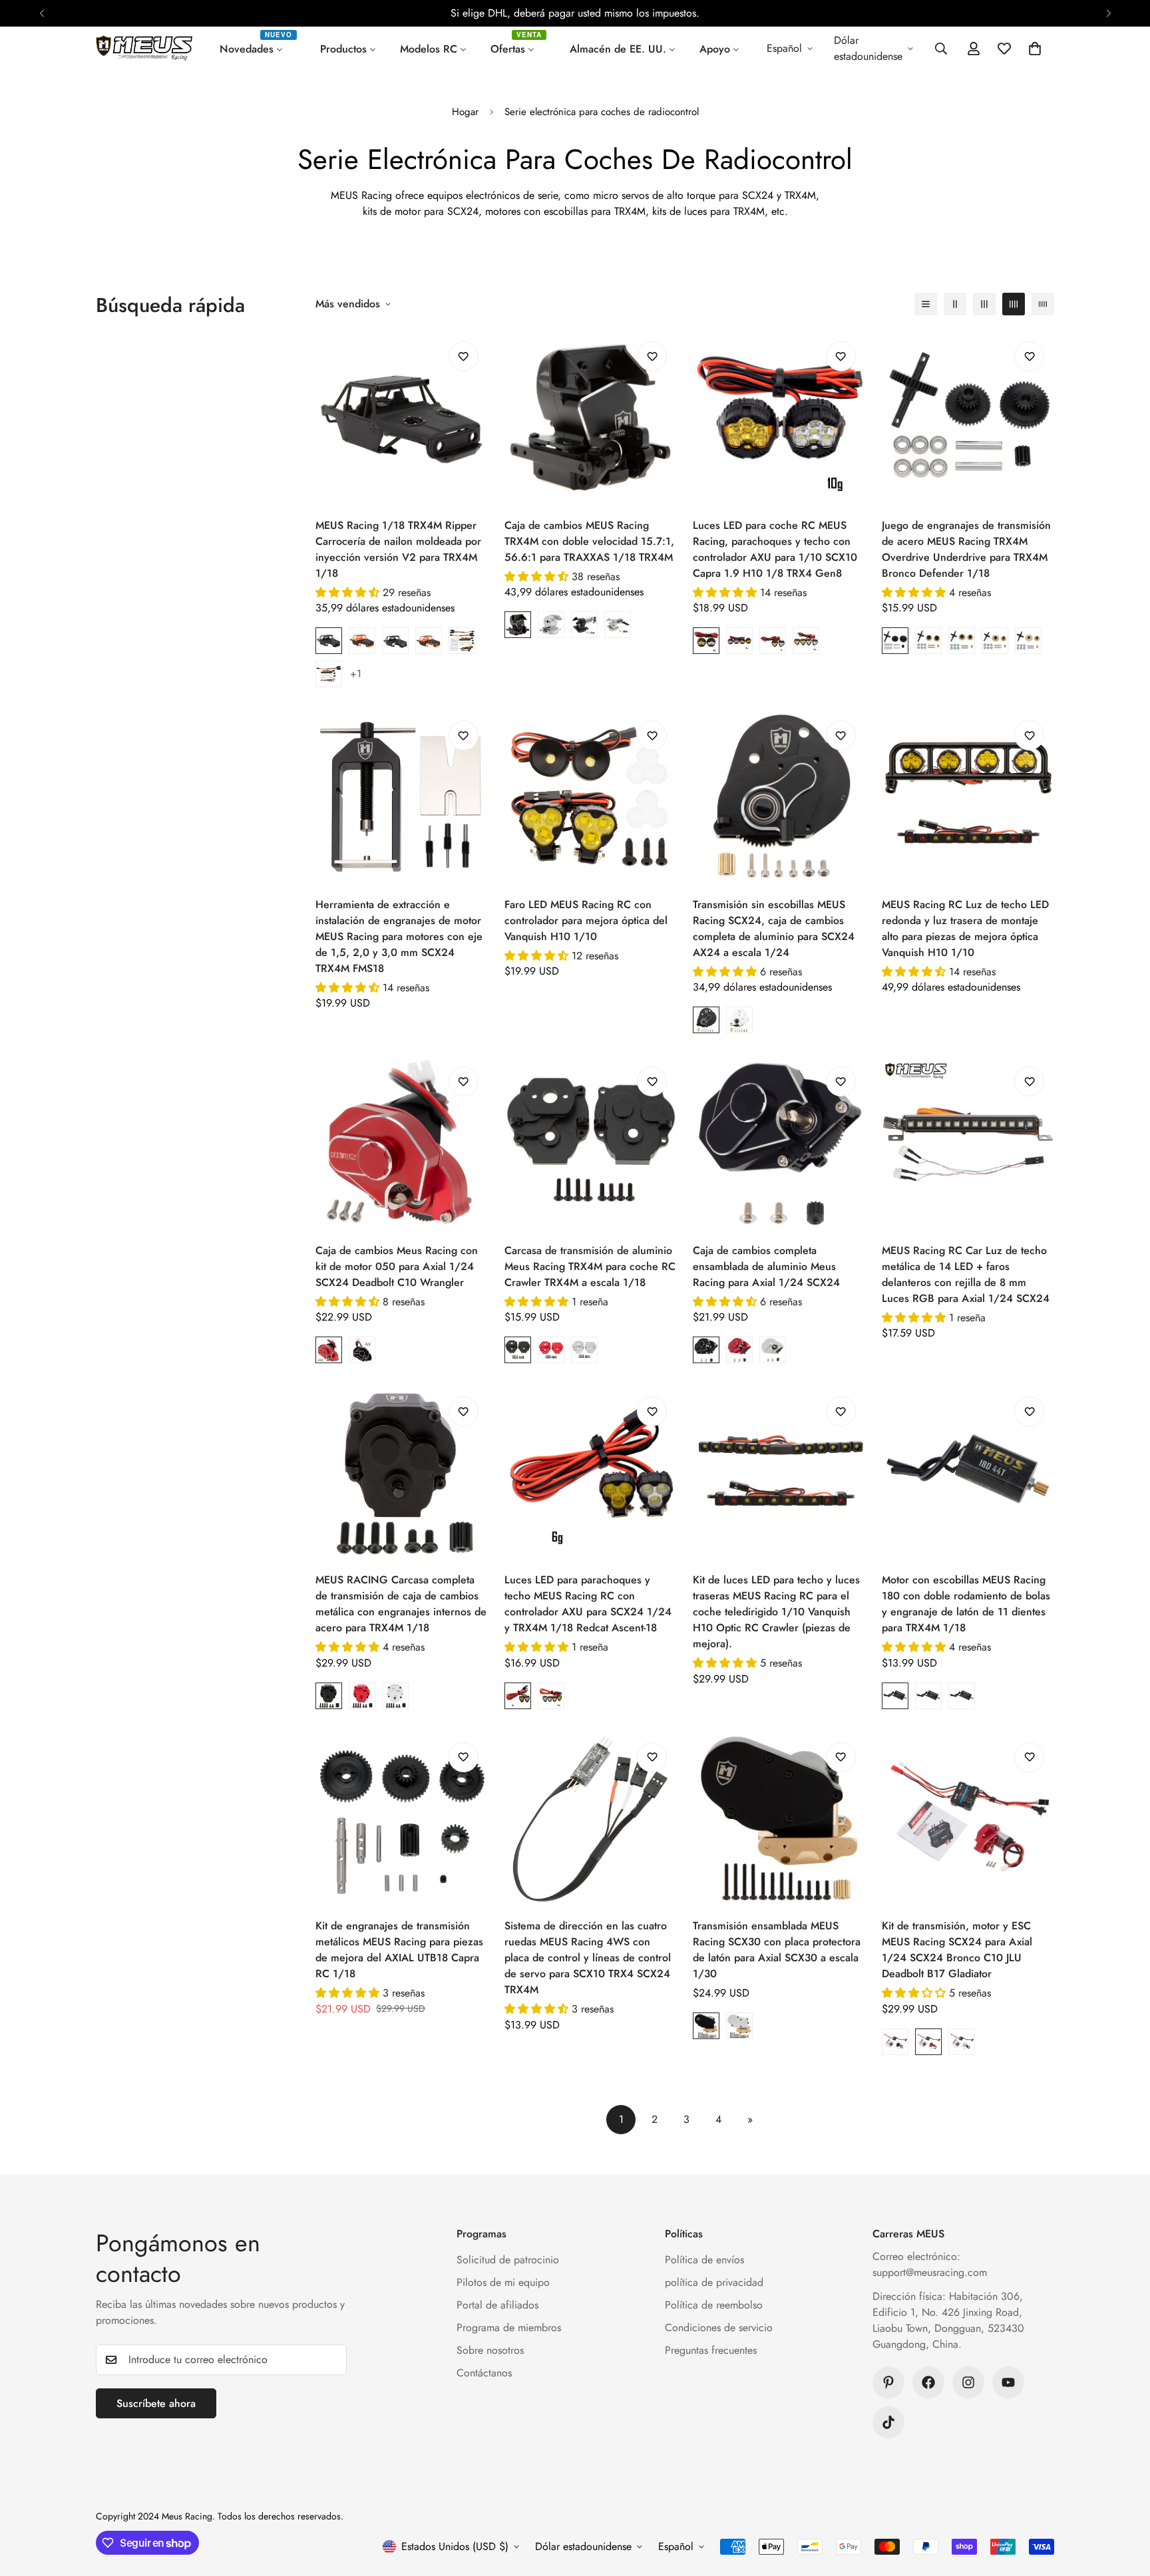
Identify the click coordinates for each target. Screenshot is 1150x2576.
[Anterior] (42, 13)
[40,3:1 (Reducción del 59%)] (1028, 641)
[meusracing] (144, 49)
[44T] (895, 1696)
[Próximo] (1108, 13)
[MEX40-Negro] (329, 641)
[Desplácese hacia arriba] (1124, 2503)
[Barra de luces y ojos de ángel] (462, 641)
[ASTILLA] (395, 1696)
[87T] (928, 1696)
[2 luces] (518, 1696)
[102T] (962, 1696)
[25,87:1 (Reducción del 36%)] (995, 641)
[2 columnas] (955, 304)
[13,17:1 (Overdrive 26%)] (962, 641)
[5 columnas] (1043, 304)
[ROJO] (362, 1696)
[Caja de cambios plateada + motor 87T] (618, 625)
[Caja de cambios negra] (518, 625)
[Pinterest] (888, 2382)
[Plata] (739, 1020)
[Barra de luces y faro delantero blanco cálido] (329, 674)
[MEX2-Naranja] (429, 641)
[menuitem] (258, 49)
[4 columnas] (1014, 304)
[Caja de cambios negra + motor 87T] (584, 625)
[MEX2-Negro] (395, 641)
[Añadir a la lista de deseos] (464, 356)
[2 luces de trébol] (773, 641)
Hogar (465, 112)
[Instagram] (968, 2382)
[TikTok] (888, 2422)
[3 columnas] (984, 304)
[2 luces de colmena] (706, 641)
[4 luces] (551, 1696)
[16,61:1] (895, 641)
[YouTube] (1008, 2382)
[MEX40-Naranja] (362, 641)
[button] (1035, 49)
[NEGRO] (329, 1696)
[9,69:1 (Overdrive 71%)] (928, 641)
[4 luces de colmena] (739, 641)
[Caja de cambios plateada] (551, 625)
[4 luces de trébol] (806, 641)
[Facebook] (928, 2382)
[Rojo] (329, 1350)
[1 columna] (926, 304)
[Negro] (706, 1020)
